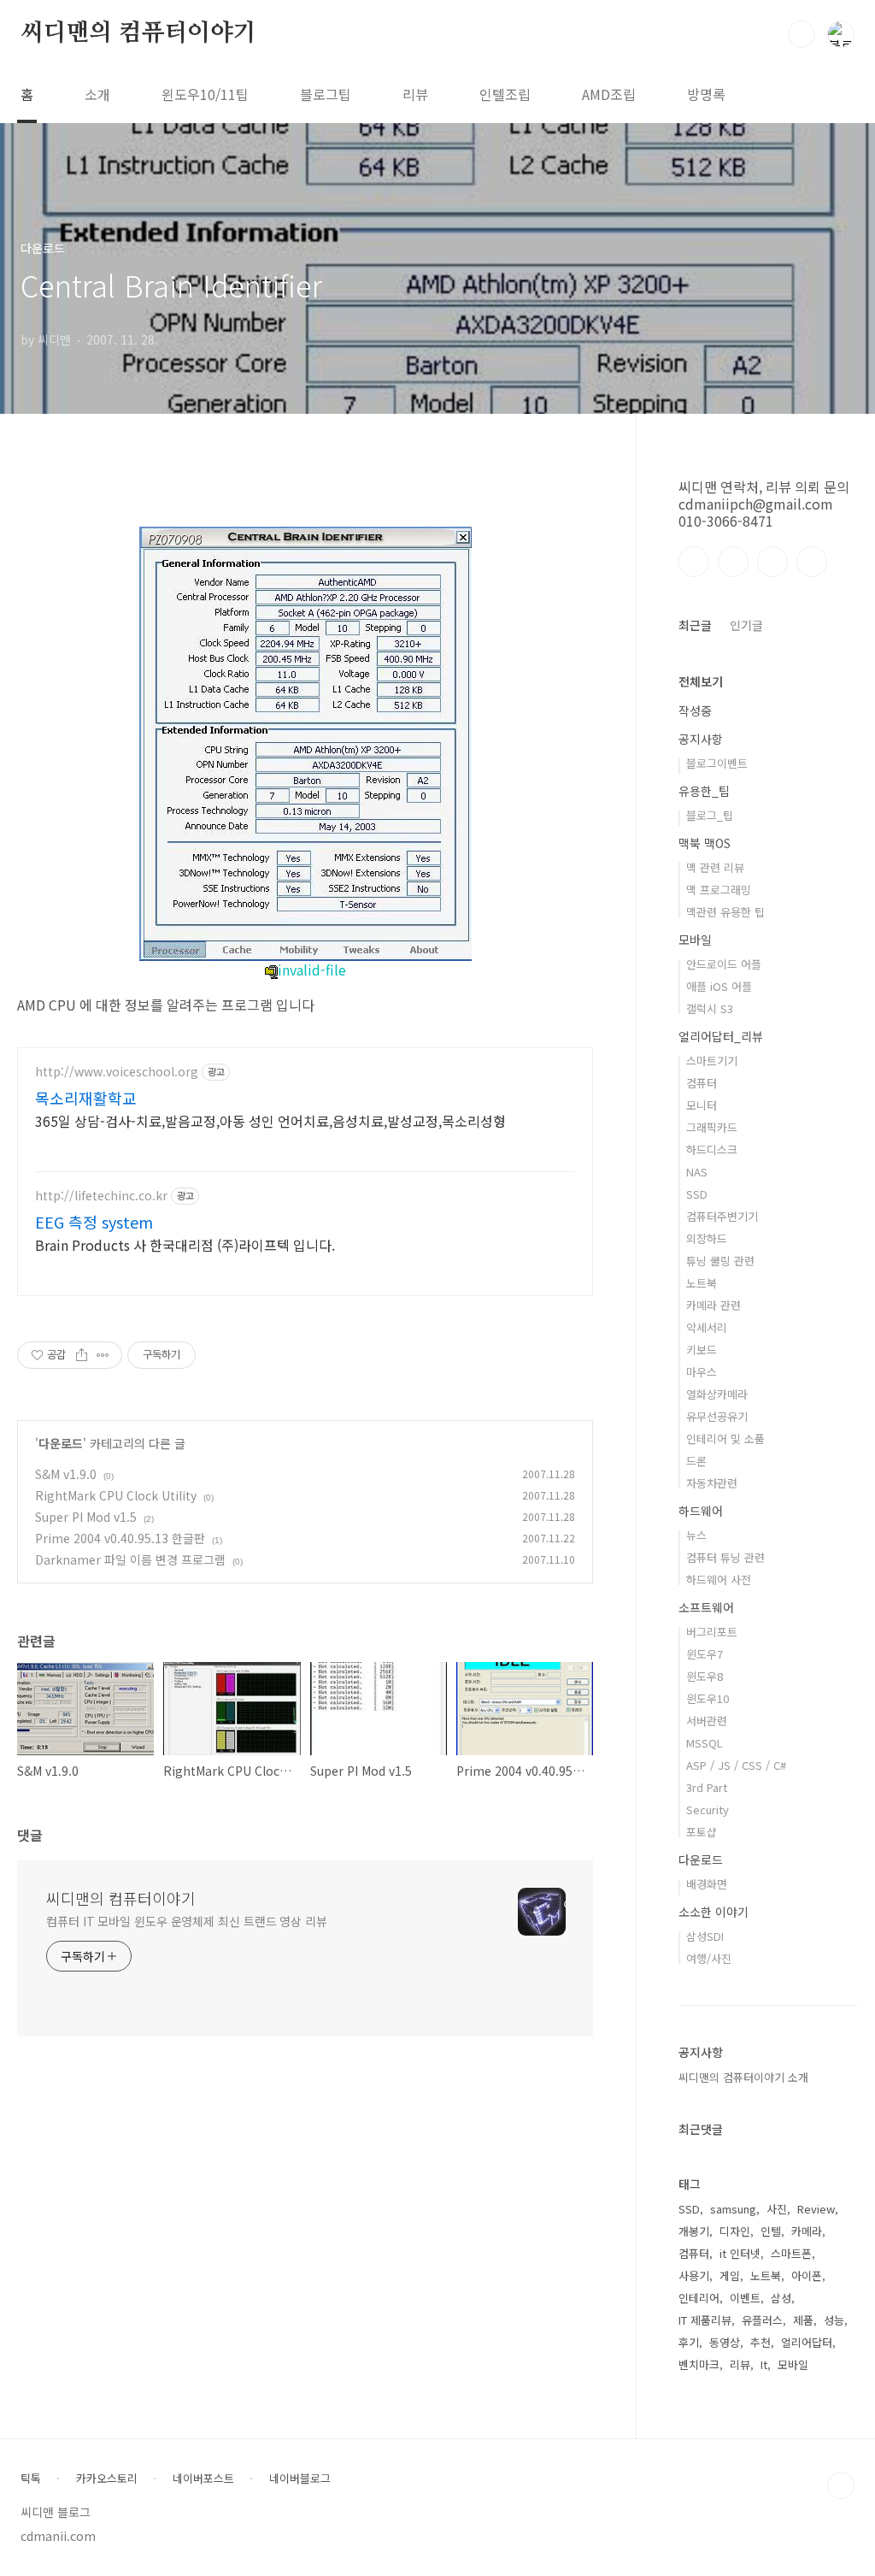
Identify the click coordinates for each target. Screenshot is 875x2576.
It (764, 2364)
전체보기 (701, 681)
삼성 (781, 2298)
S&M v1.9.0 (66, 1474)
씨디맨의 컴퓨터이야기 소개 (743, 2077)
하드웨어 (701, 1511)
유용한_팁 (704, 791)
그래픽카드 (712, 1127)
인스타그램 (733, 562)
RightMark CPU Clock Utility (116, 1495)
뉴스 (696, 1535)
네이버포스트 (203, 2479)
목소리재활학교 (86, 1098)
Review (816, 2209)
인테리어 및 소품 (725, 1438)
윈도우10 (708, 1698)
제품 (803, 2320)
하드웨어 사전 (719, 1580)
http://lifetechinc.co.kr (101, 1196)
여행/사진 (709, 1958)
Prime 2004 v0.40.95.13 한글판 (120, 1538)
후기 (689, 2342)
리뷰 (415, 94)
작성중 (695, 710)
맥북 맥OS (705, 843)
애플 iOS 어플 (719, 986)
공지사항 (701, 739)
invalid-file (312, 970)
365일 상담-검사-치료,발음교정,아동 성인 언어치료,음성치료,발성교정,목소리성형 (270, 1120)
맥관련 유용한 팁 (725, 912)
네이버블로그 (300, 2479)
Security (708, 1810)
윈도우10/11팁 (205, 94)
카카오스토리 (107, 2479)
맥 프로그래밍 (719, 890)
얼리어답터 (807, 2342)
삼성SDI (705, 1936)
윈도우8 (705, 1676)
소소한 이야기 (714, 1912)
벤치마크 (699, 2364)
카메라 (807, 2231)
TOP (841, 2485)
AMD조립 (609, 94)
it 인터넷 (740, 2253)
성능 (834, 2320)
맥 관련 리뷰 (715, 867)
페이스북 (694, 562)
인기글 (746, 625)
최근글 (695, 625)
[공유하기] (82, 1355)
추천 (760, 2342)
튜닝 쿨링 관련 (720, 1261)
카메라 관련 (714, 1305)
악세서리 (707, 1327)
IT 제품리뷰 (705, 2320)
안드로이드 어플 (724, 964)
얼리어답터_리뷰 (721, 1036)
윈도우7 (705, 1654)
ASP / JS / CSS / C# (736, 1765)
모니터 (702, 1105)
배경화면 (707, 1884)
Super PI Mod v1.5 (86, 1517)
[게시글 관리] (103, 1355)
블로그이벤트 (717, 763)
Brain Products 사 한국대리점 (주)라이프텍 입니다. (185, 1244)
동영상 (725, 2342)
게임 (730, 2275)
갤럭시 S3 (710, 1008)
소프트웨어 (706, 1607)
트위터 (772, 562)
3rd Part (707, 1787)
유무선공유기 (717, 1416)
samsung (733, 2209)
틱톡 (31, 2479)
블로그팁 (326, 94)
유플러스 (762, 2320)
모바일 (695, 940)
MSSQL (705, 1743)
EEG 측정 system (94, 1222)
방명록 (706, 94)
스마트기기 (712, 1061)
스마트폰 (791, 2253)
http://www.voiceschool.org (117, 1072)
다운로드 (61, 1443)
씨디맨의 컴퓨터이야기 (138, 33)
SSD (697, 1194)
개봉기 (694, 2231)
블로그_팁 (710, 815)
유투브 (812, 562)
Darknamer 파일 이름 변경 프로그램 (130, 1559)
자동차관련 (712, 1483)
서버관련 (707, 1721)
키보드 (702, 1350)
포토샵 (702, 1832)
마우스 (702, 1372)
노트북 (702, 1283)
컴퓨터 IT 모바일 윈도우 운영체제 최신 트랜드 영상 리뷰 (187, 1921)
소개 (97, 94)
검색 (802, 34)
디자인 (735, 2231)
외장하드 (707, 1238)
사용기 (694, 2275)
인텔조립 (505, 94)
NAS (697, 1172)
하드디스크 (712, 1149)
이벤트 (745, 2298)
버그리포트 (712, 1632)
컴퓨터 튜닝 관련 (725, 1557)
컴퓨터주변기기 (722, 1216)
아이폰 (807, 2275)
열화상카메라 (717, 1394)
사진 (777, 2209)
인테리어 (699, 2298)
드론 (696, 1461)
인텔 (771, 2231)
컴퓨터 (702, 1083)
